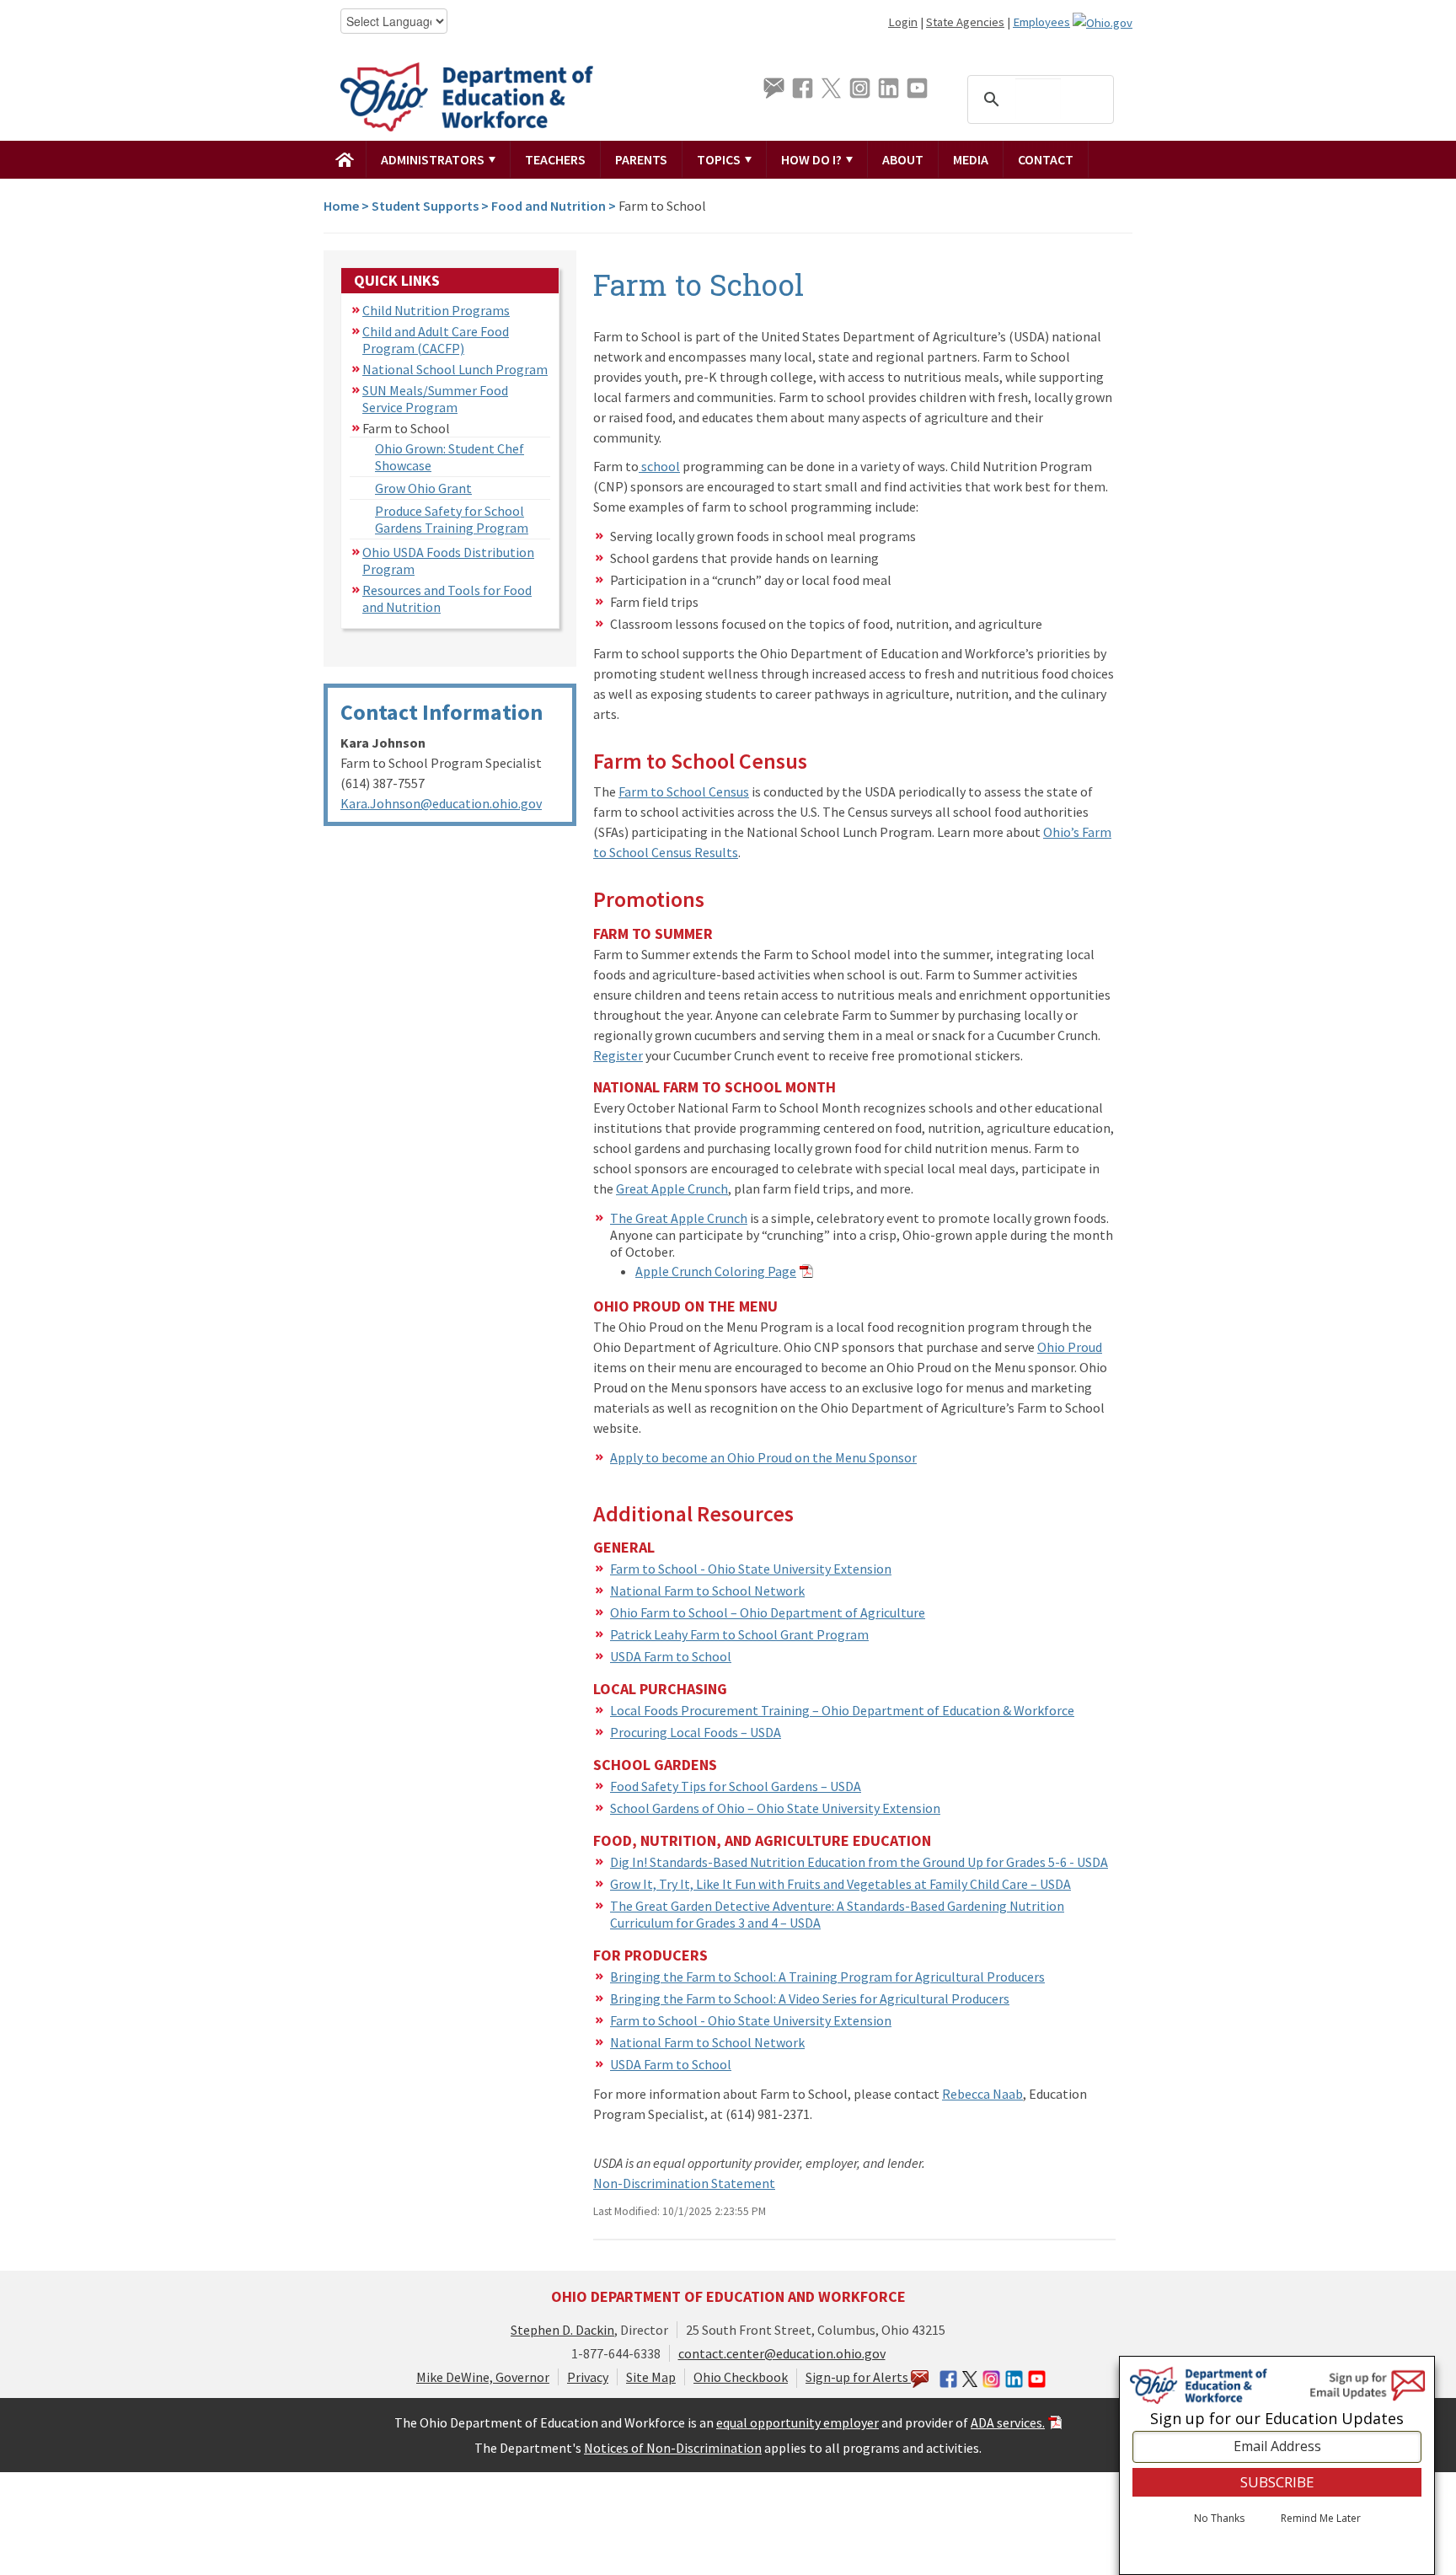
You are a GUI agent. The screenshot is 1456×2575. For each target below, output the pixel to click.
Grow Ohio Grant (423, 488)
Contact (1046, 159)
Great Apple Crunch (672, 1188)
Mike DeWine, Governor (483, 2377)
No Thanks (1219, 2519)
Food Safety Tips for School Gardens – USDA (736, 1786)
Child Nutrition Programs (436, 310)
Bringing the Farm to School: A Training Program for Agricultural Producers (827, 1977)
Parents (641, 159)
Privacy (588, 2377)
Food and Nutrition (549, 206)
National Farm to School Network (707, 1591)
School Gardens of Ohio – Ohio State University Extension (775, 1808)
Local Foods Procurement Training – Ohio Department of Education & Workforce (842, 1710)
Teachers (555, 159)
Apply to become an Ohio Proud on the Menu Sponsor (763, 1457)
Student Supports (425, 206)
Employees (1041, 22)
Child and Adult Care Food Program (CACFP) (436, 340)
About (903, 159)
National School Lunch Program (455, 369)
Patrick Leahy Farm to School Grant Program (739, 1634)
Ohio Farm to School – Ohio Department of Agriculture (768, 1612)
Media (971, 159)
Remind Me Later (1321, 2519)
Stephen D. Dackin (562, 2330)
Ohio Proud (1070, 1347)
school (659, 466)
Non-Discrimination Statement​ (684, 2183)
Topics (720, 159)
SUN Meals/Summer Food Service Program (435, 399)
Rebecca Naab (982, 2094)
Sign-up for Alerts (858, 2377)
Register (618, 1055)
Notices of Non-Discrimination (673, 2448)
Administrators (434, 159)
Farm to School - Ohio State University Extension (751, 1569)
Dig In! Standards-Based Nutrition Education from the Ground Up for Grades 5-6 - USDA (859, 1862)
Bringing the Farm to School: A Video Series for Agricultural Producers (810, 1998)
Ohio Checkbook (741, 2377)
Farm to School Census (684, 791)
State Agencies (965, 22)
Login (903, 22)
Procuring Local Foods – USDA (696, 1732)
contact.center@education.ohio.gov (782, 2353)
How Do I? (813, 159)
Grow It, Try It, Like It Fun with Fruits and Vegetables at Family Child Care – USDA (840, 1884)
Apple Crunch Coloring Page (716, 1271)
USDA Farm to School (671, 1656)
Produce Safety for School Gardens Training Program (452, 519)
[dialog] (1277, 2465)
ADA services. (1008, 2422)
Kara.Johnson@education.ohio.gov (441, 803)
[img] (345, 159)
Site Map (651, 2377)
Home (341, 206)
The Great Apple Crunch (679, 1218)
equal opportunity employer (798, 2422)
